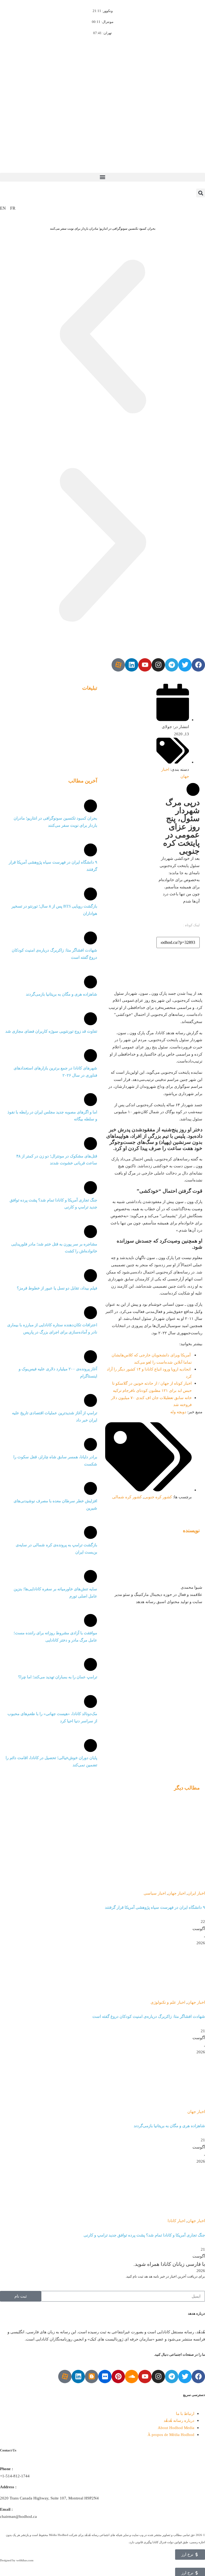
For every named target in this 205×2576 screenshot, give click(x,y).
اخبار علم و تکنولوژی (168, 2002)
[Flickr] (105, 2377)
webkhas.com (25, 2560)
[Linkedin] (132, 665)
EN (3, 208)
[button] (102, 177)
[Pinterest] (118, 2377)
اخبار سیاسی (155, 1893)
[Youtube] (145, 665)
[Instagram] (158, 665)
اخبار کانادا (176, 2221)
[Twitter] (185, 665)
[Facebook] (198, 665)
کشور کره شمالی (127, 1497)
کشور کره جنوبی (158, 1497)
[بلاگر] (92, 2377)
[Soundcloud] (132, 2377)
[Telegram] (172, 665)
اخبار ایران (196, 1893)
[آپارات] (118, 665)
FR (13, 208)
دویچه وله (178, 1412)
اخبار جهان (177, 1893)
